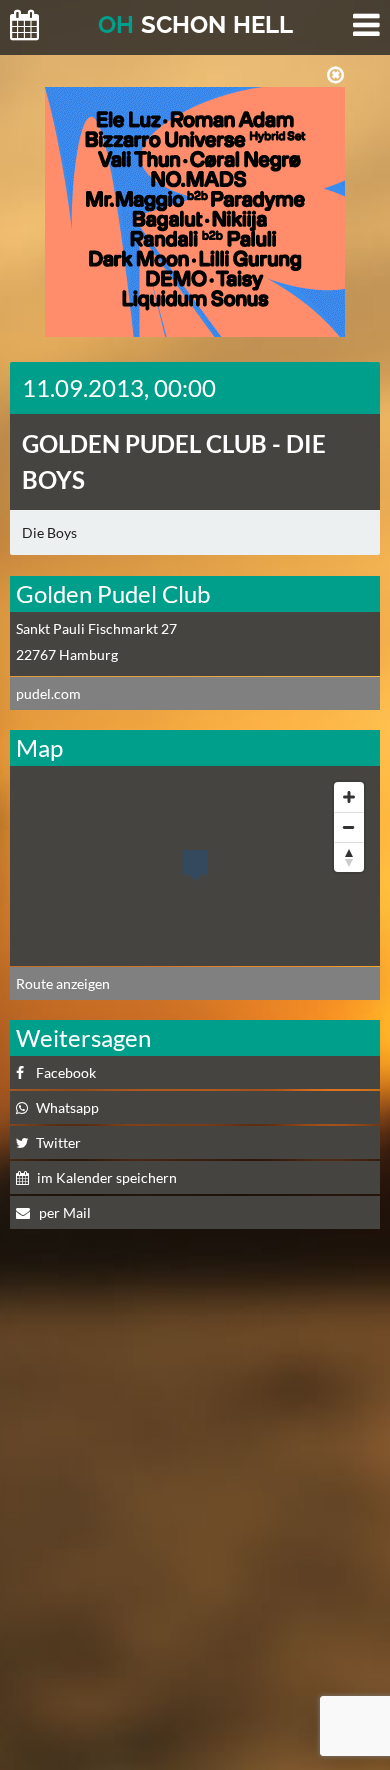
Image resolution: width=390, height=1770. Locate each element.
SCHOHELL (195, 24)
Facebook (66, 1072)
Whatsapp (67, 1107)
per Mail (63, 1212)
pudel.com (48, 693)
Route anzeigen (63, 983)
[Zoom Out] (349, 827)
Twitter (58, 1142)
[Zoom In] (349, 797)
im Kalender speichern (107, 1177)
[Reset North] (349, 857)
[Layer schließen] (335, 75)
